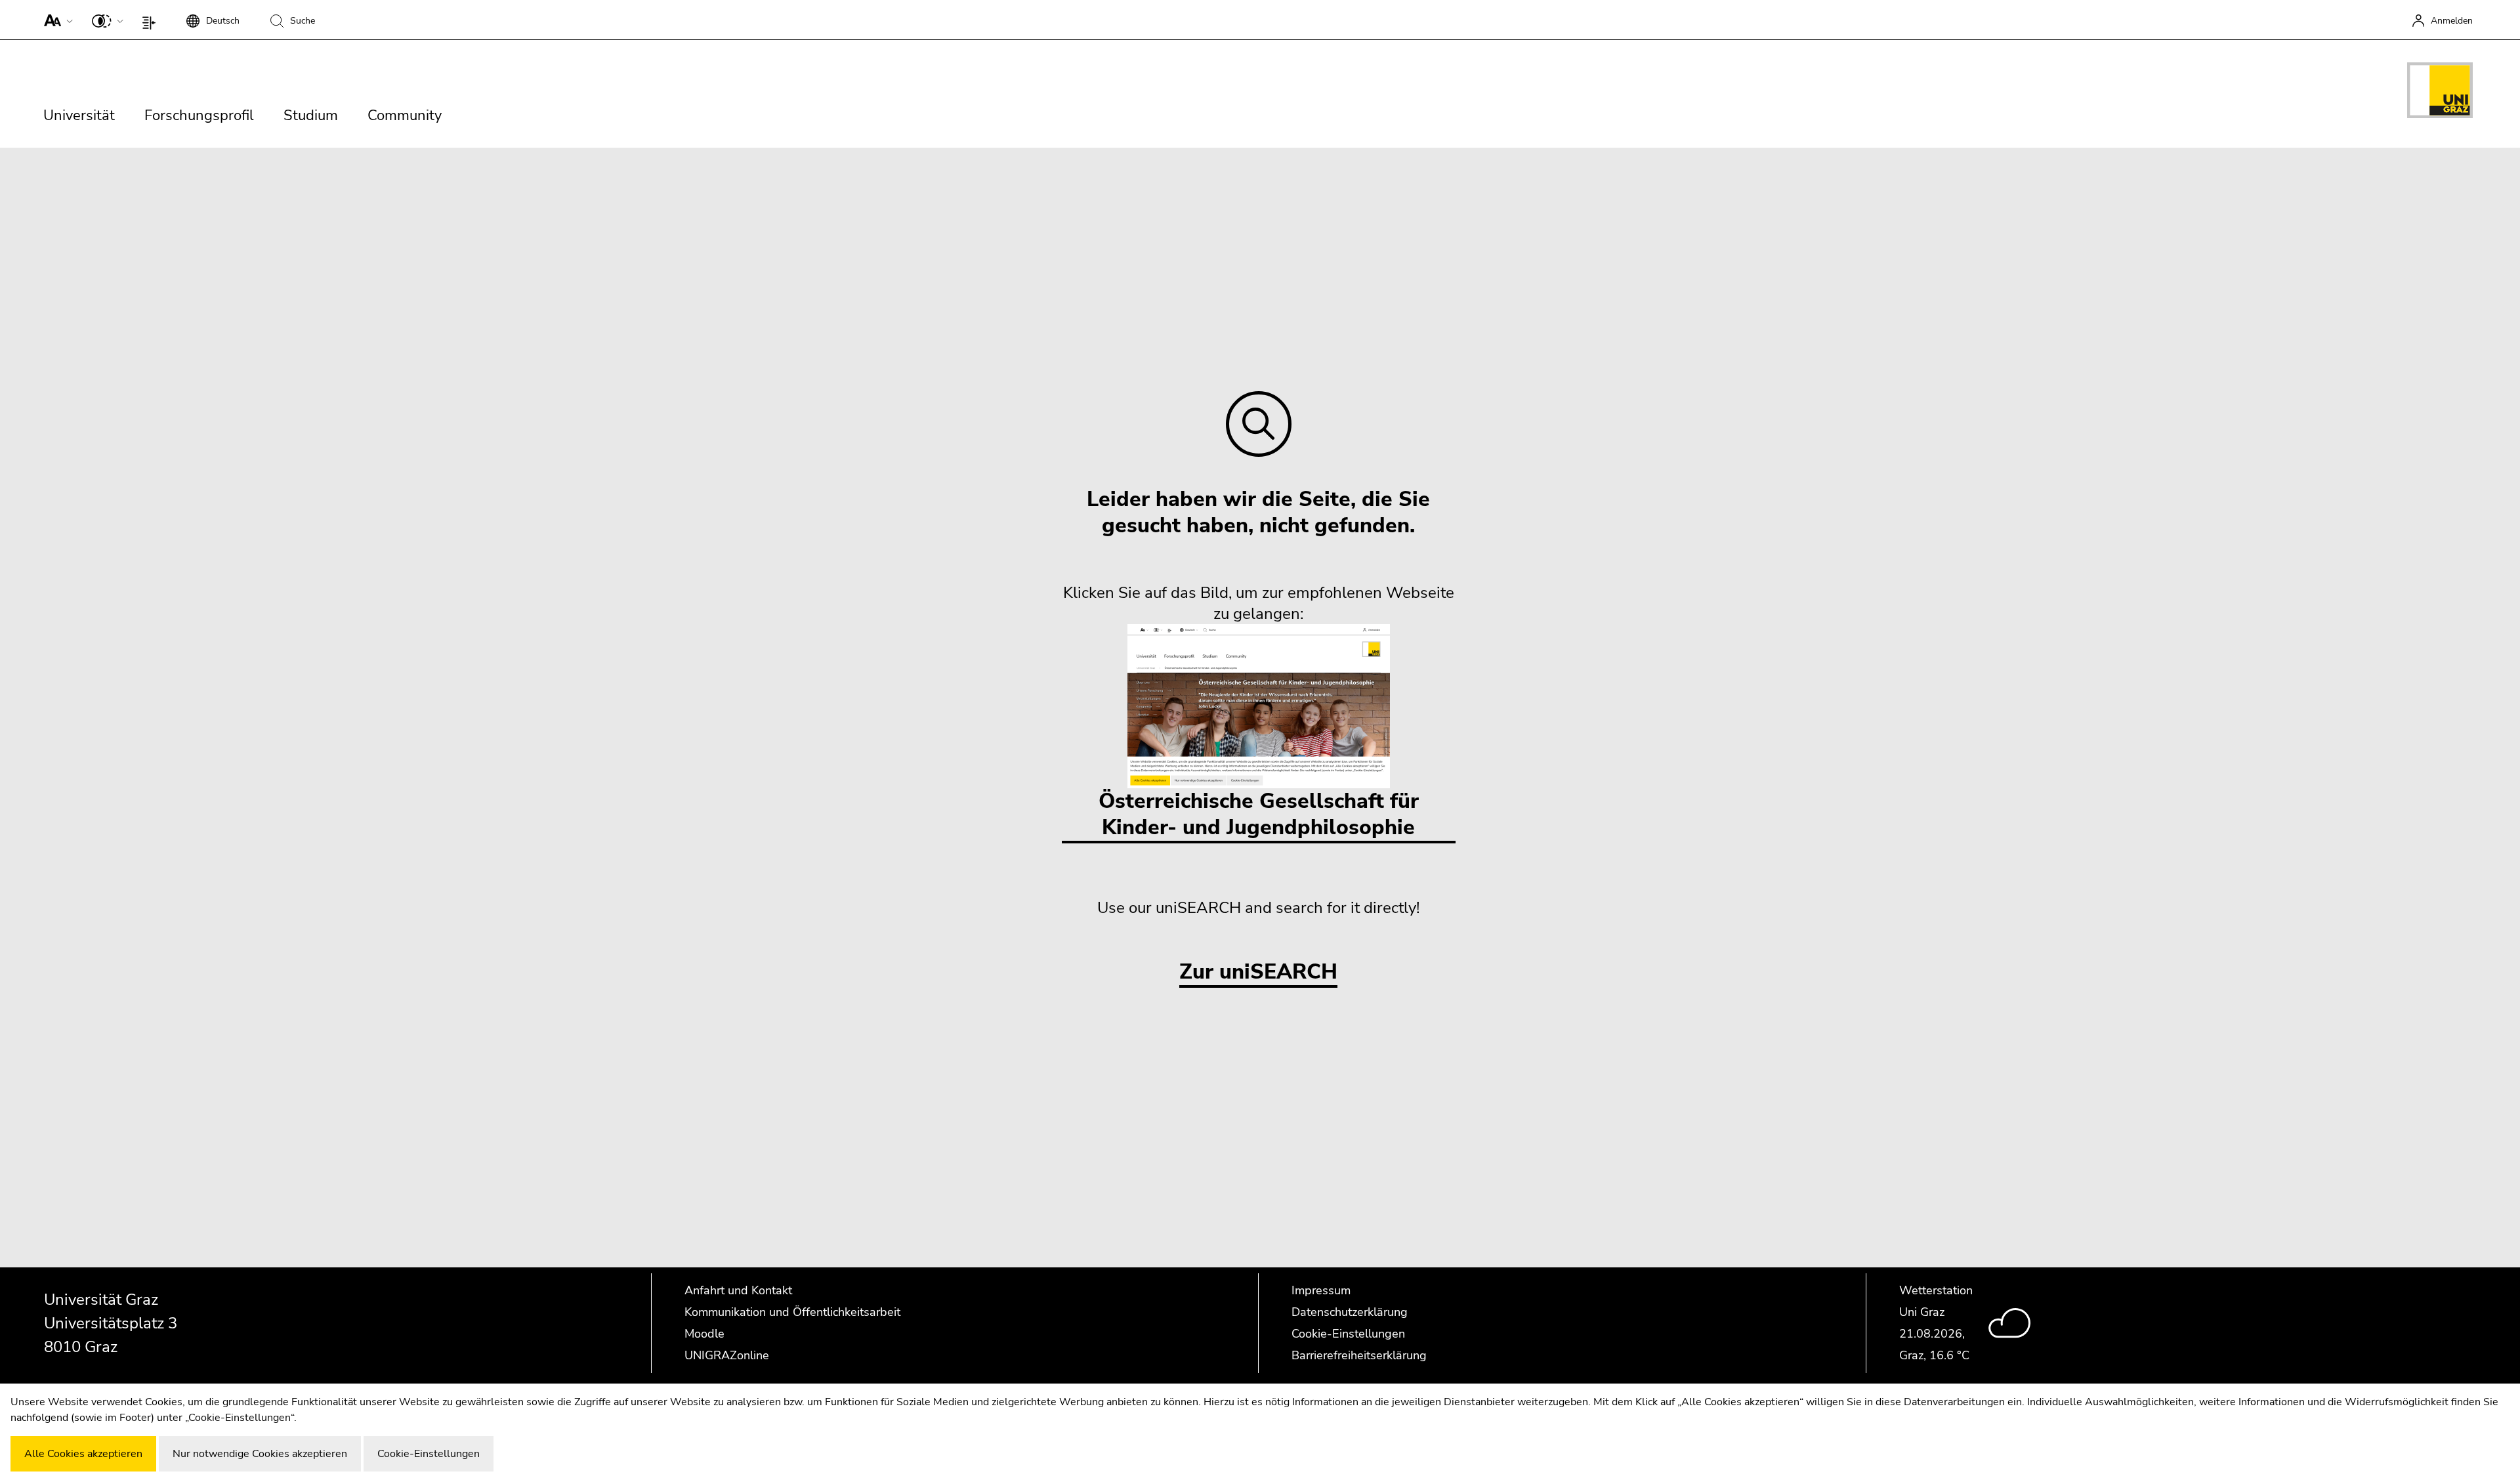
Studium (311, 116)
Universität (79, 116)
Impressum (1321, 1290)
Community (405, 116)
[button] (55, 20)
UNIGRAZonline (727, 1355)
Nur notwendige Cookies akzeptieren (260, 1454)
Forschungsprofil (199, 116)
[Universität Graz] (2440, 93)
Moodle (704, 1334)
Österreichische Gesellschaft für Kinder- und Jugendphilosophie (1259, 814)
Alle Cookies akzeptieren (83, 1454)
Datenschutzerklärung (1350, 1312)
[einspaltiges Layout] (152, 20)
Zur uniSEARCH (1258, 972)
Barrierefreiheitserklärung (1359, 1355)
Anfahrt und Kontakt (738, 1290)
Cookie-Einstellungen (1348, 1334)
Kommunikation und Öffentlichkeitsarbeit (792, 1312)
